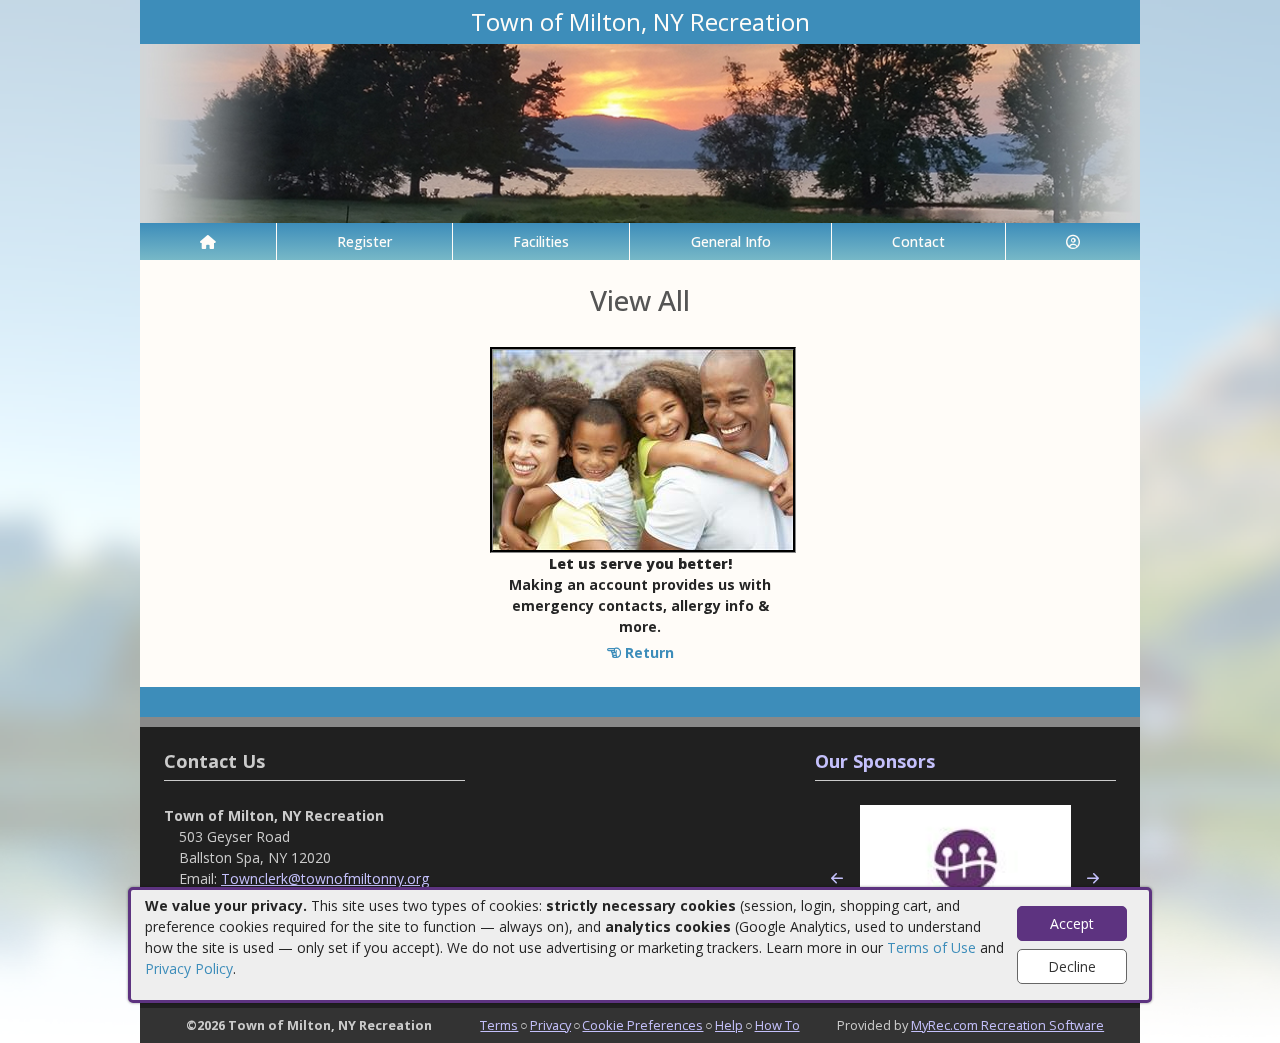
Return (647, 652)
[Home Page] (208, 241)
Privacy (550, 1025)
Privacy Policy (189, 968)
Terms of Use (931, 947)
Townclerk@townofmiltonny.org (325, 878)
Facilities (541, 241)
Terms (499, 1025)
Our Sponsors (875, 761)
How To (777, 1025)
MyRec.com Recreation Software (1007, 1025)
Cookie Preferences (642, 1025)
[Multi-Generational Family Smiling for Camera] (643, 448)
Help (729, 1025)
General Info (731, 241)
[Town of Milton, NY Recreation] (640, 131)
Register (364, 241)
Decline (1072, 966)
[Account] (1073, 241)
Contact (918, 241)
